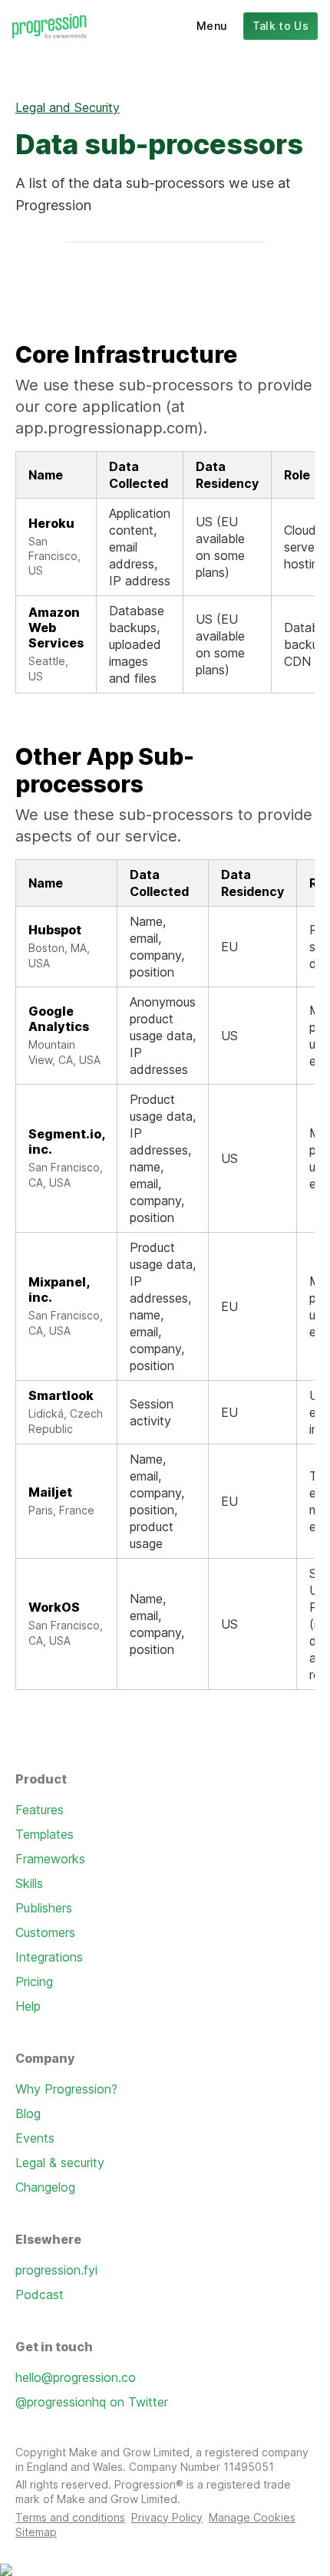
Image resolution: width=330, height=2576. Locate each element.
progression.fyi (56, 2270)
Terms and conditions (70, 2517)
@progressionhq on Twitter (92, 2402)
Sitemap (36, 2532)
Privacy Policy (167, 2517)
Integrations (49, 1957)
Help (28, 2006)
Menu (212, 26)
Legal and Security (68, 107)
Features (40, 1810)
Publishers (44, 1908)
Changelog (45, 2187)
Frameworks (50, 1859)
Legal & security (60, 2163)
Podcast (40, 2294)
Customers (45, 1932)
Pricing (34, 1981)
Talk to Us (281, 26)
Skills (29, 1883)
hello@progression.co (76, 2377)
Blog (28, 2113)
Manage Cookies (252, 2517)
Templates (45, 1834)
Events (35, 2138)
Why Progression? (66, 2089)
